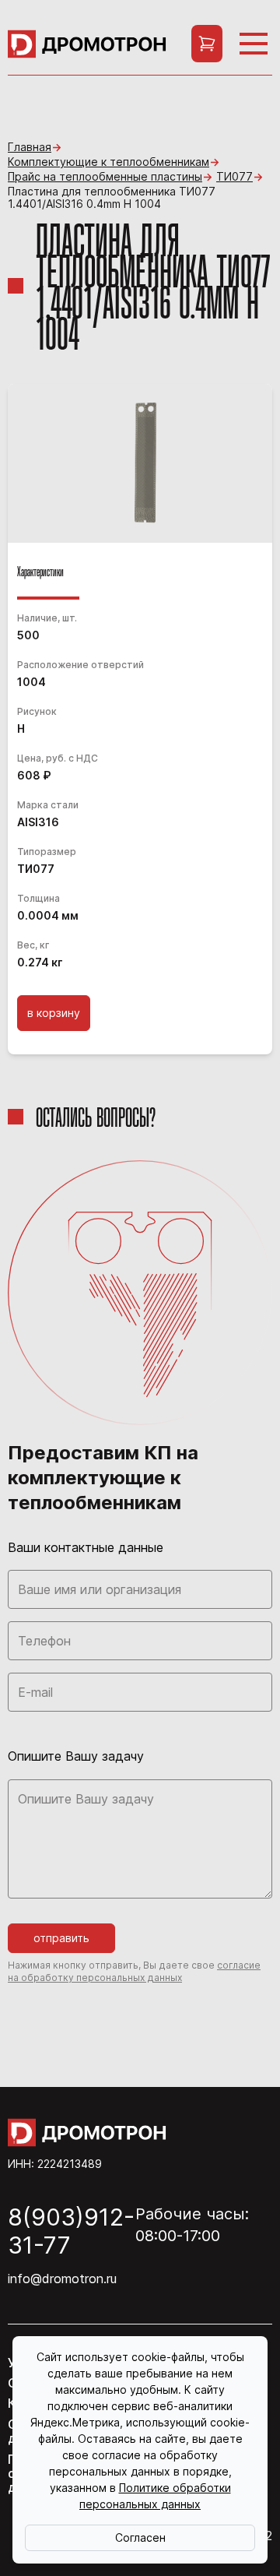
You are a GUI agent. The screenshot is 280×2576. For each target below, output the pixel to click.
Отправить (61, 1938)
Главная (30, 147)
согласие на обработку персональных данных (134, 1971)
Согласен (140, 2537)
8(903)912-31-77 (71, 2231)
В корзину (54, 1013)
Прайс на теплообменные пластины (105, 177)
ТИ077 (234, 177)
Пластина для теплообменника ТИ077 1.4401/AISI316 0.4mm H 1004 (112, 198)
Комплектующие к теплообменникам (108, 162)
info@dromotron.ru (62, 2279)
